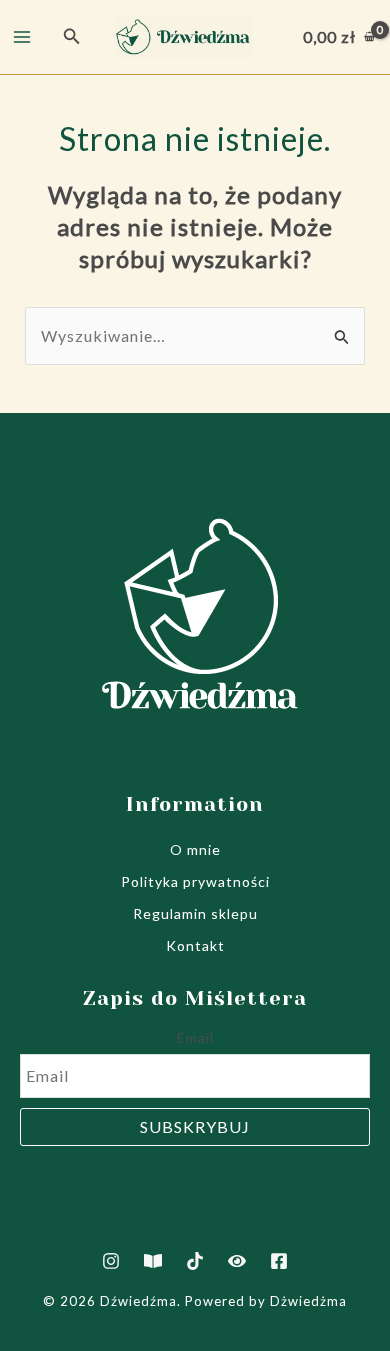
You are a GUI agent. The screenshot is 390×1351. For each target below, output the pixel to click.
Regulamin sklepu (195, 913)
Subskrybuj (195, 1126)
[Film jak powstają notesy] (237, 1261)
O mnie (195, 849)
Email (195, 1037)
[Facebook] (279, 1261)
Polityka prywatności (195, 881)
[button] (72, 36)
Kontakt (195, 945)
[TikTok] (195, 1261)
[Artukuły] (153, 1261)
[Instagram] (111, 1261)
